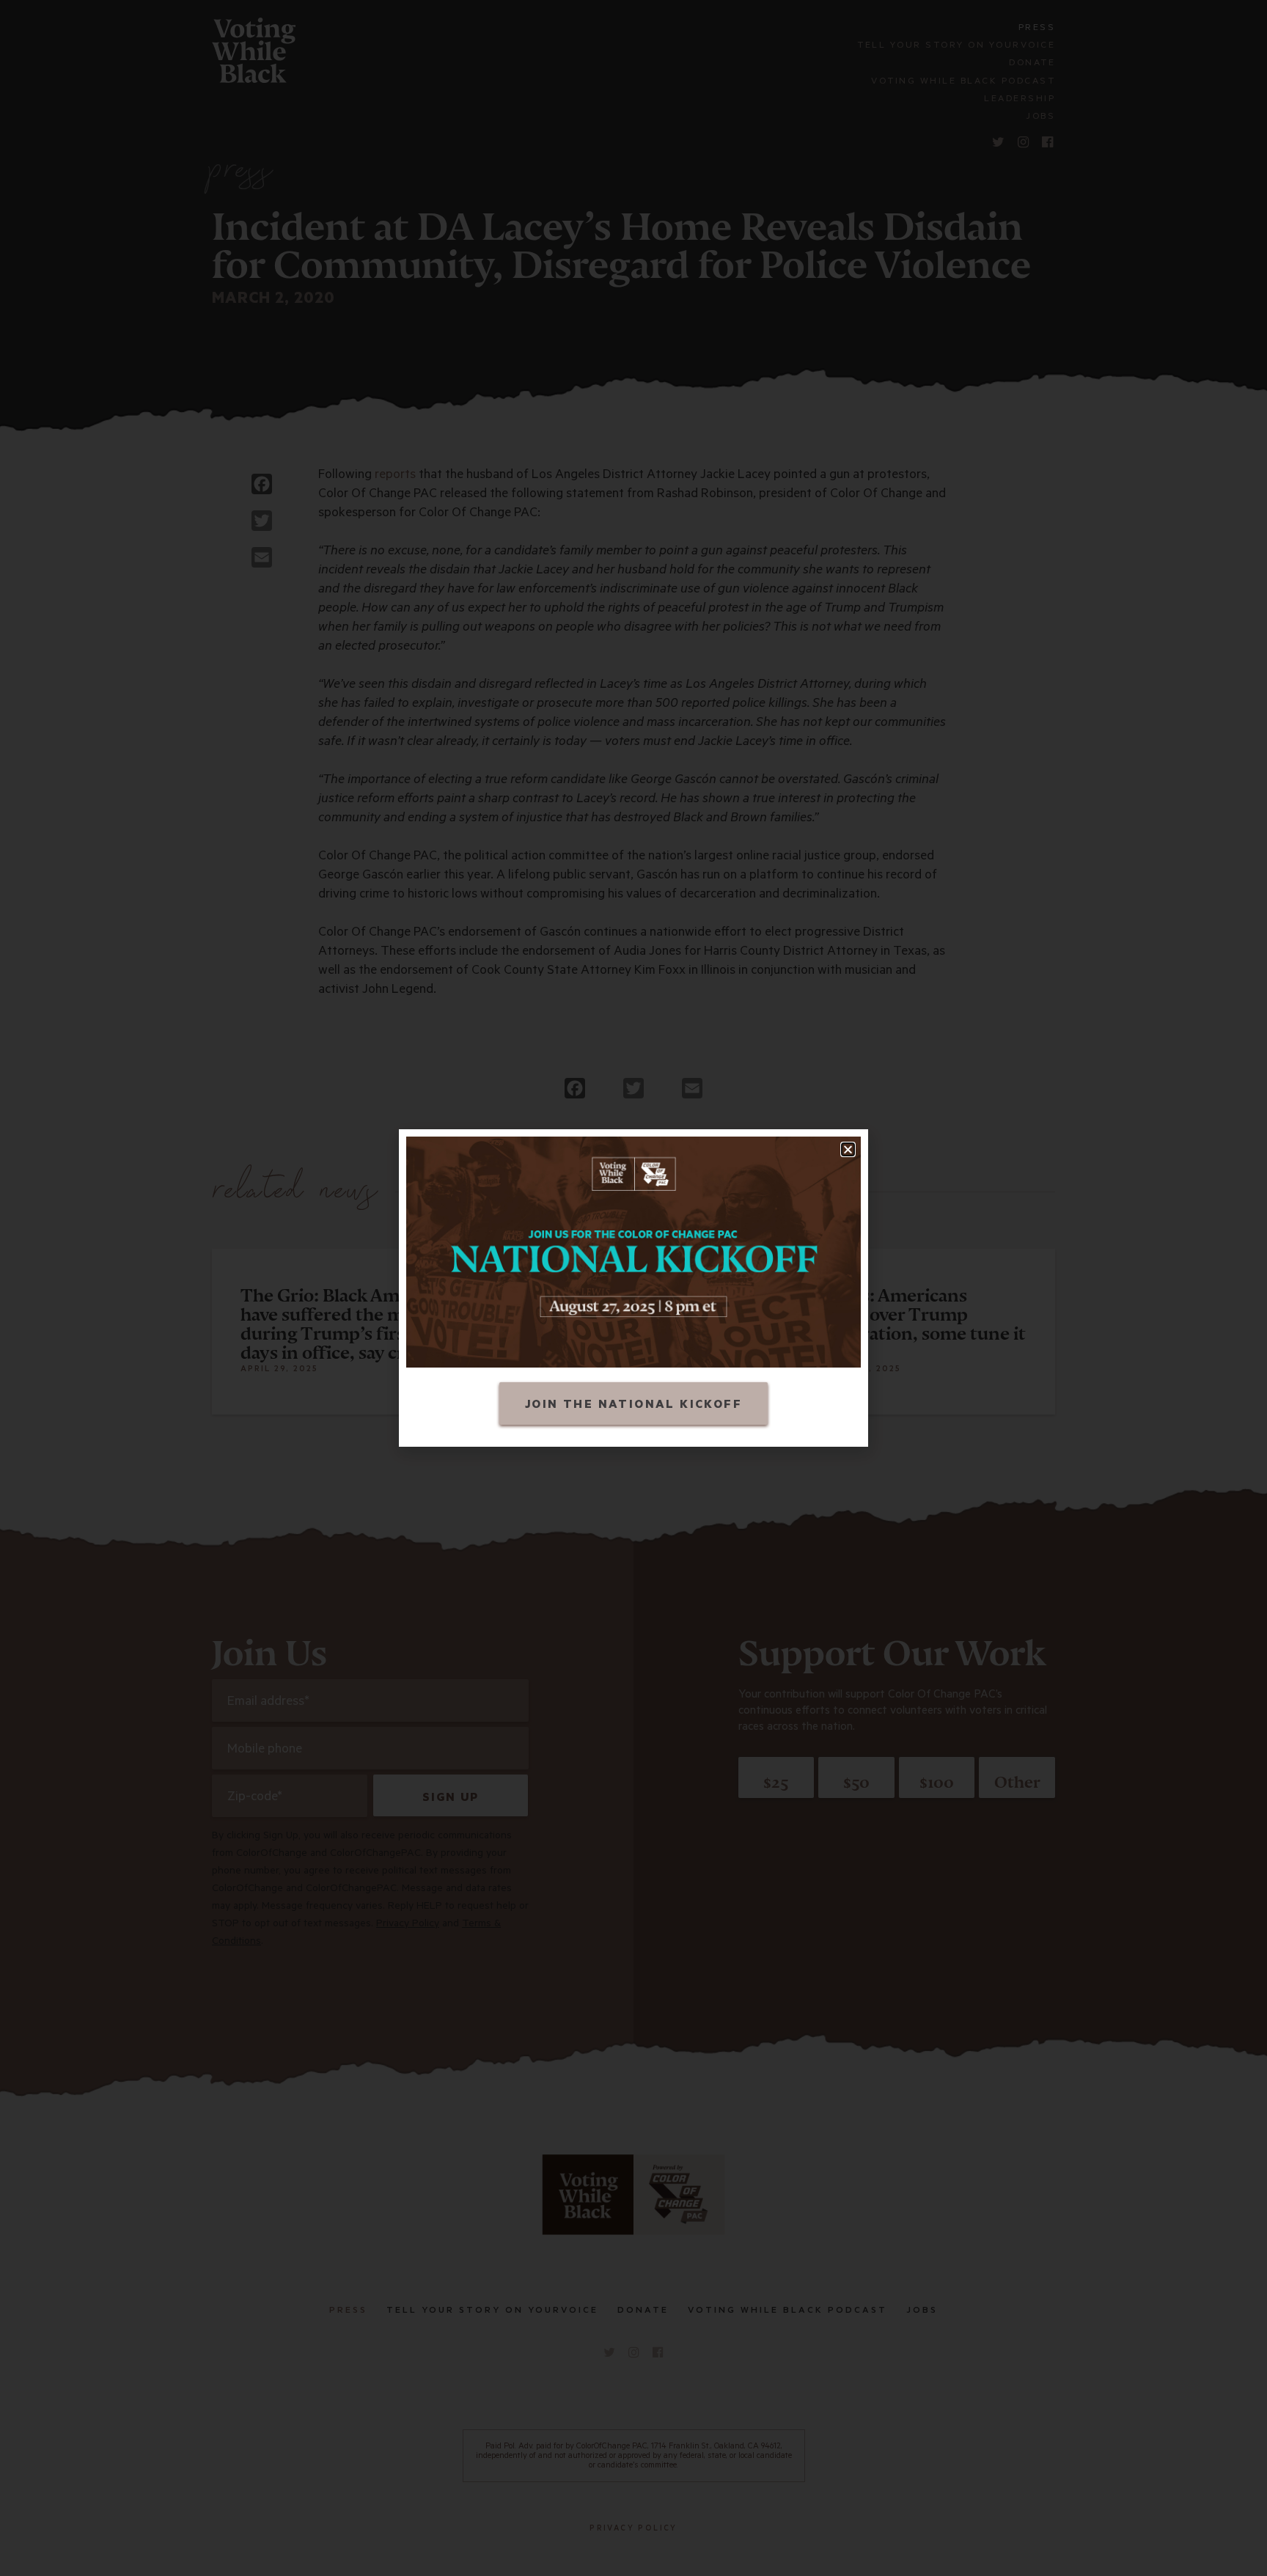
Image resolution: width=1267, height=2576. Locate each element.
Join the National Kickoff (633, 1406)
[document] (633, 1288)
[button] (848, 1149)
